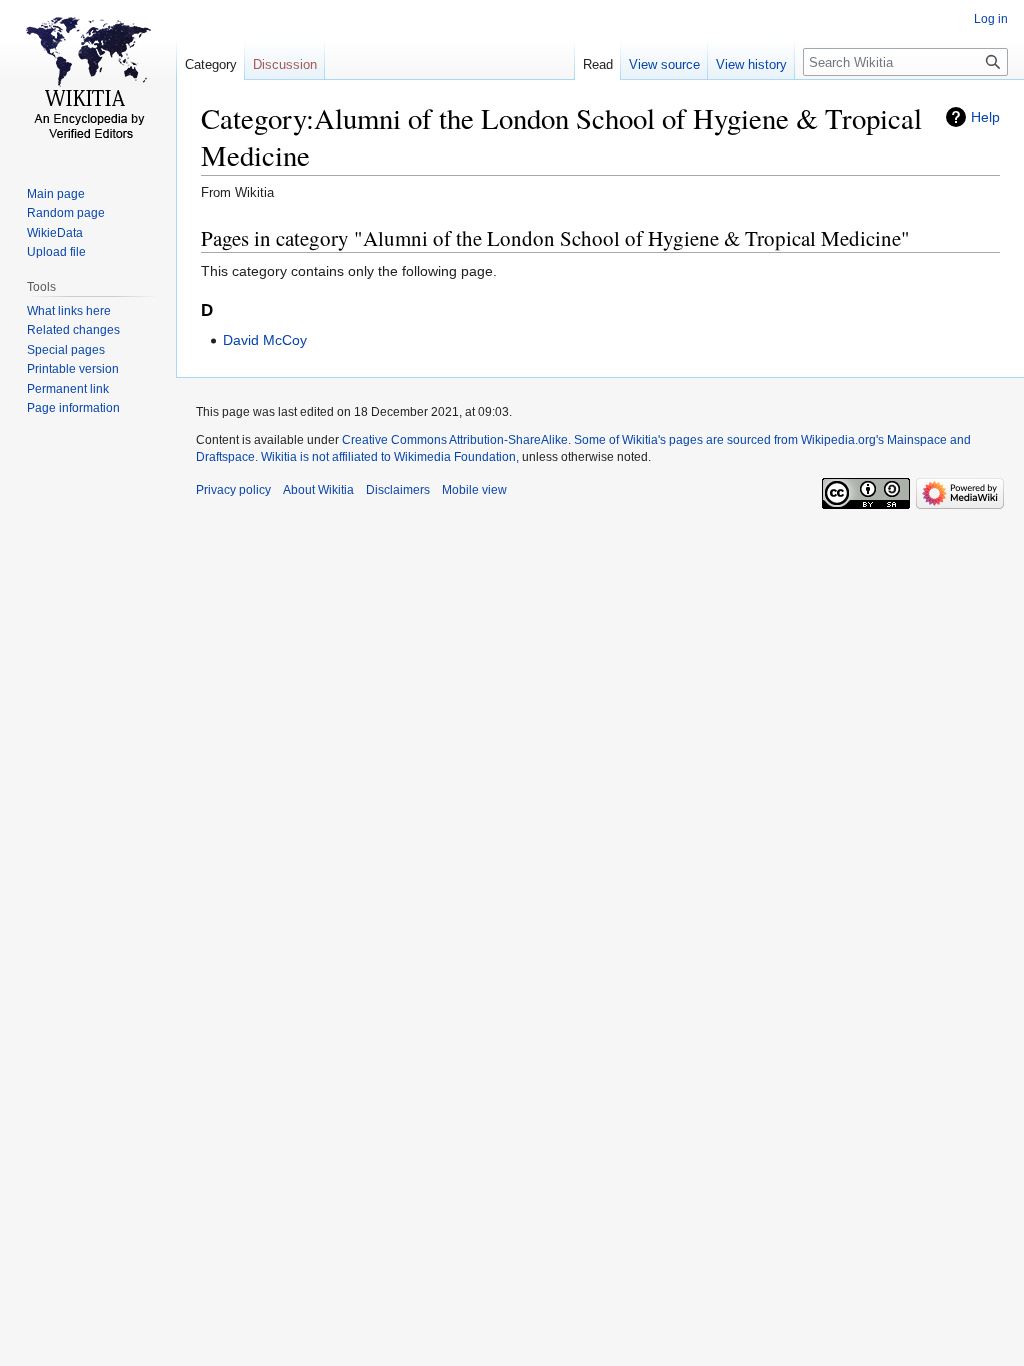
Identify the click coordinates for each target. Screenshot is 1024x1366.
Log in (991, 19)
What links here (69, 311)
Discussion (285, 64)
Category (211, 64)
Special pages (66, 350)
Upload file (56, 252)
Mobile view (474, 490)
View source (664, 64)
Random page (66, 213)
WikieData (55, 233)
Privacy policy (233, 490)
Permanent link (68, 389)
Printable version (73, 369)
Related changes (73, 330)
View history (751, 64)
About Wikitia (318, 490)
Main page (56, 194)
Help (985, 117)
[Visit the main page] (88, 80)
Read (598, 64)
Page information (73, 408)
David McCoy (265, 340)
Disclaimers (398, 490)
